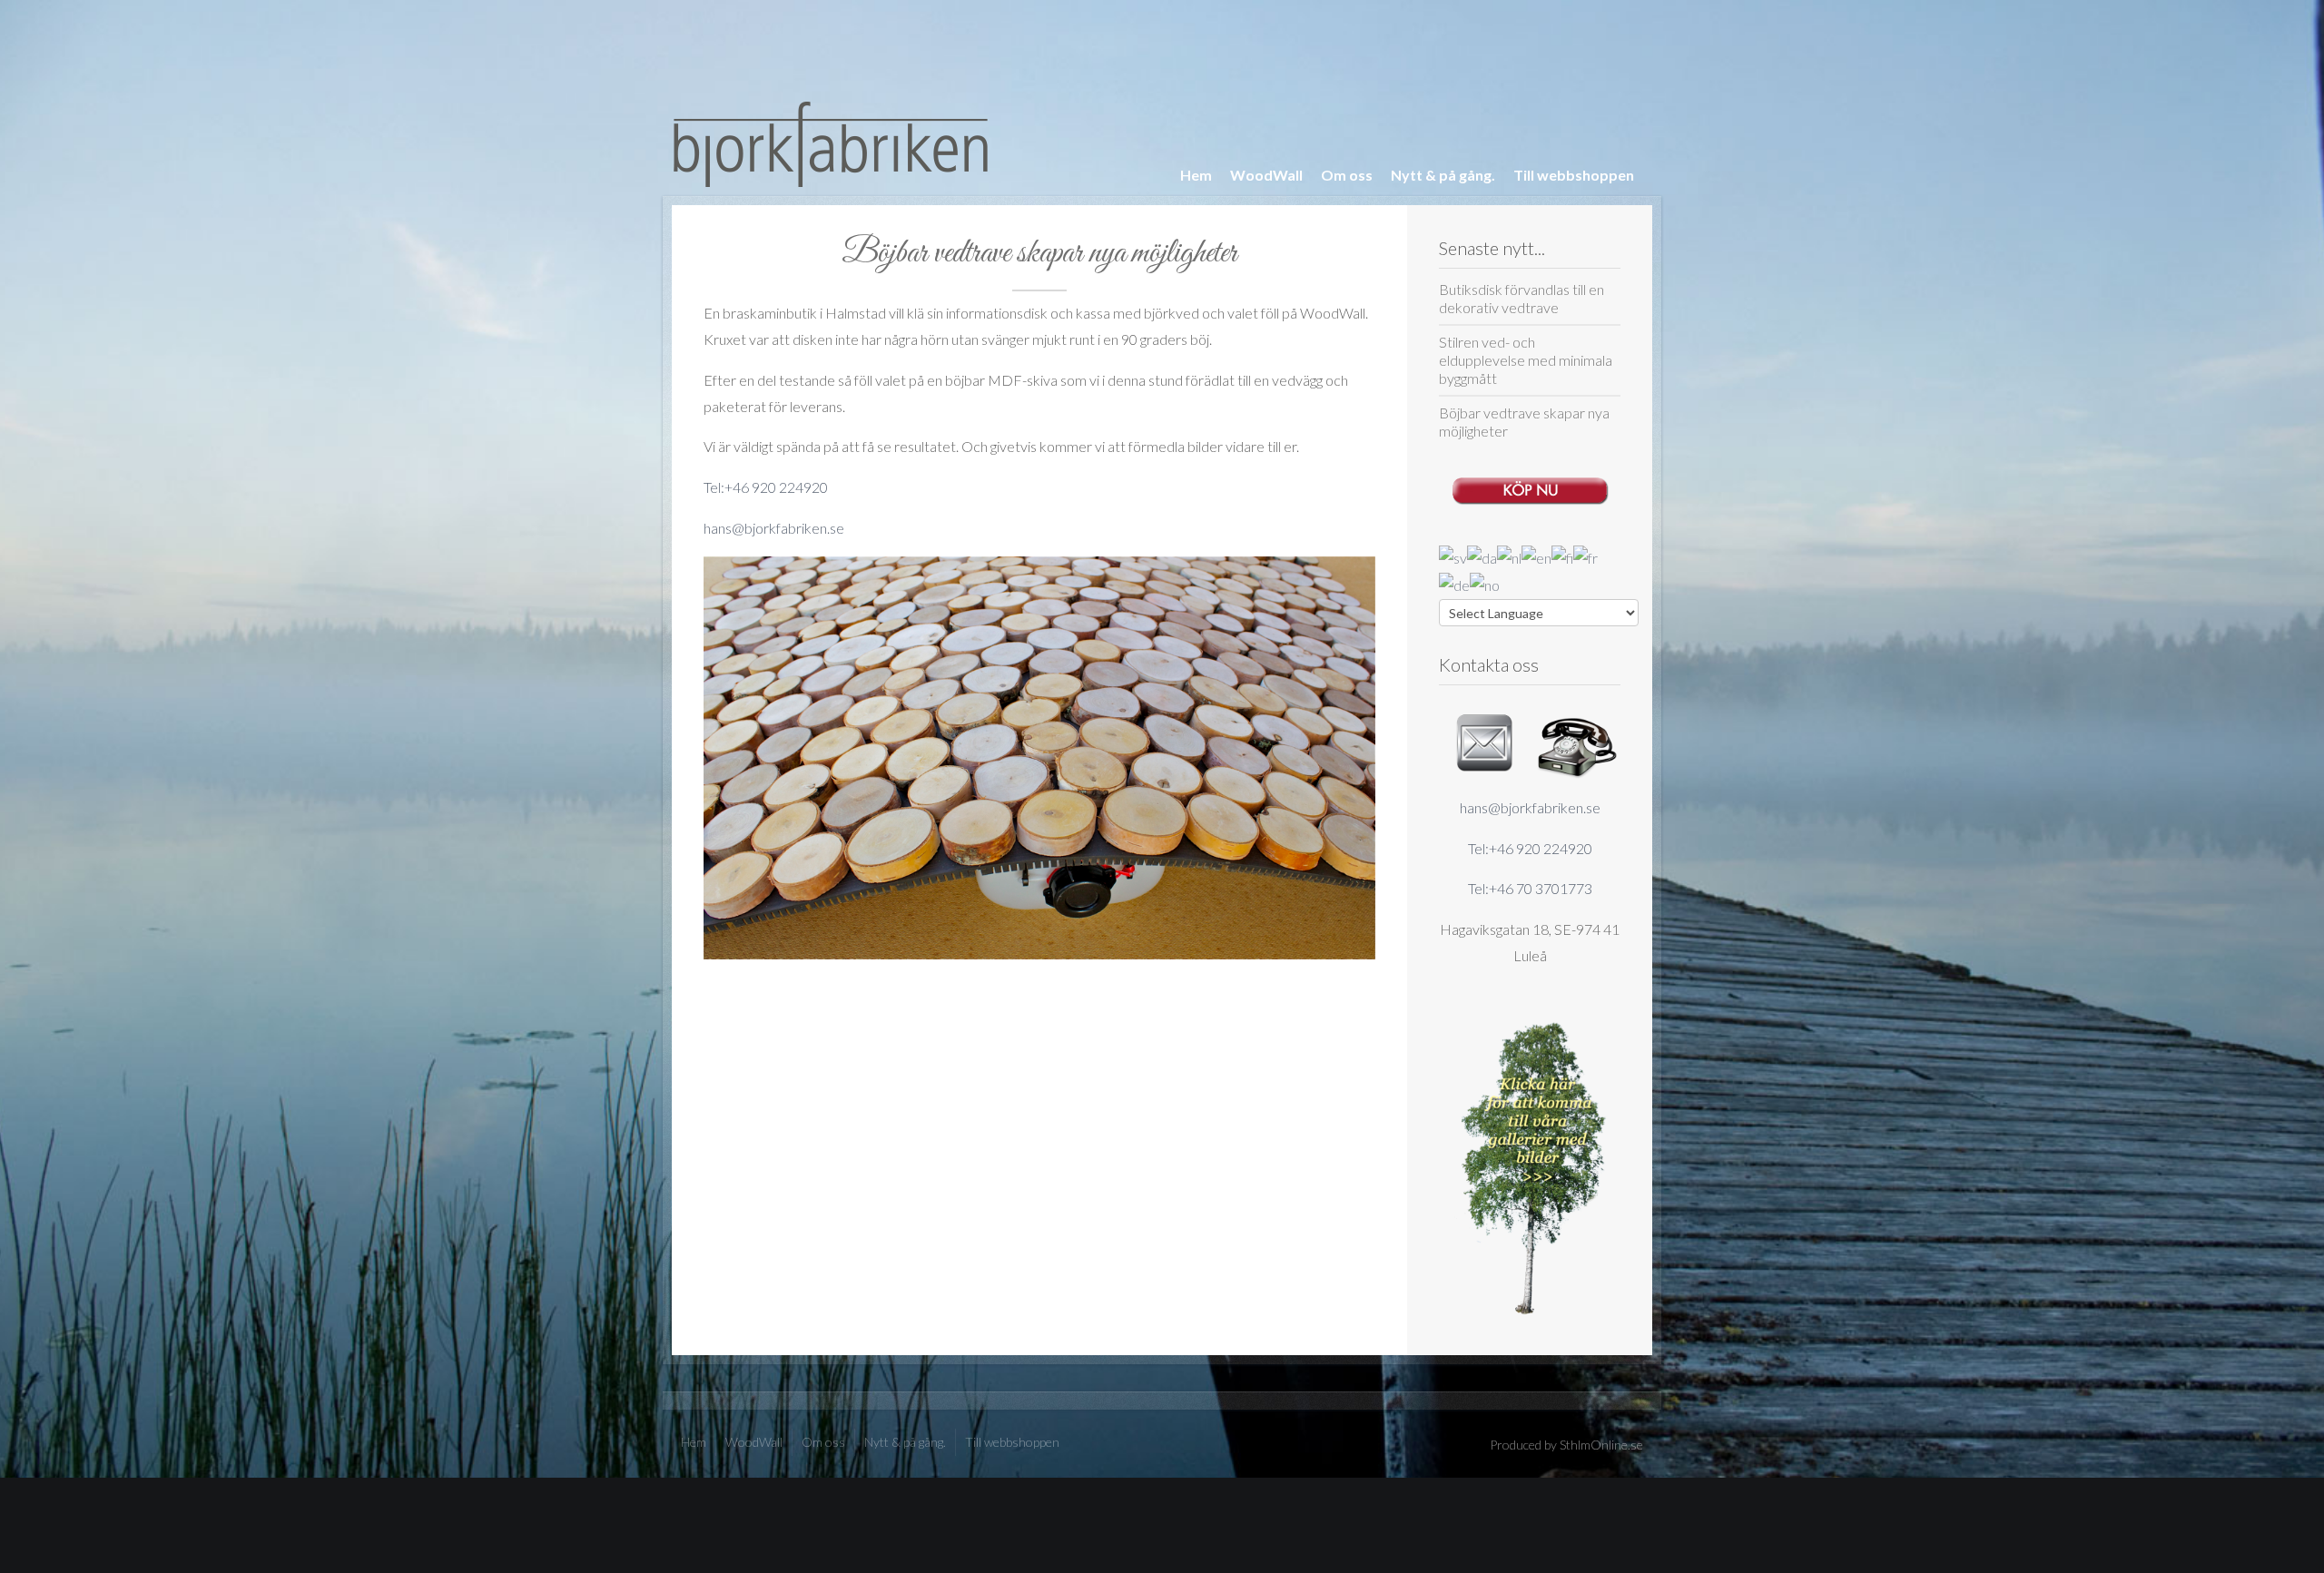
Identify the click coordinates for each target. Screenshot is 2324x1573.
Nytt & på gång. (1443, 175)
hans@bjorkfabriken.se (1530, 807)
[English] (1536, 556)
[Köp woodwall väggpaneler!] (1530, 486)
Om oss (1347, 175)
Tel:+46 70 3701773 (1530, 888)
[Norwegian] (1485, 584)
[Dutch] (1509, 556)
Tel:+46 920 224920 (1530, 848)
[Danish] (1482, 556)
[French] (1585, 556)
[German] (1454, 584)
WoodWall (1266, 175)
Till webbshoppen (1574, 175)
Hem (1196, 175)
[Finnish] (1562, 556)
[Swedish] (1453, 556)
